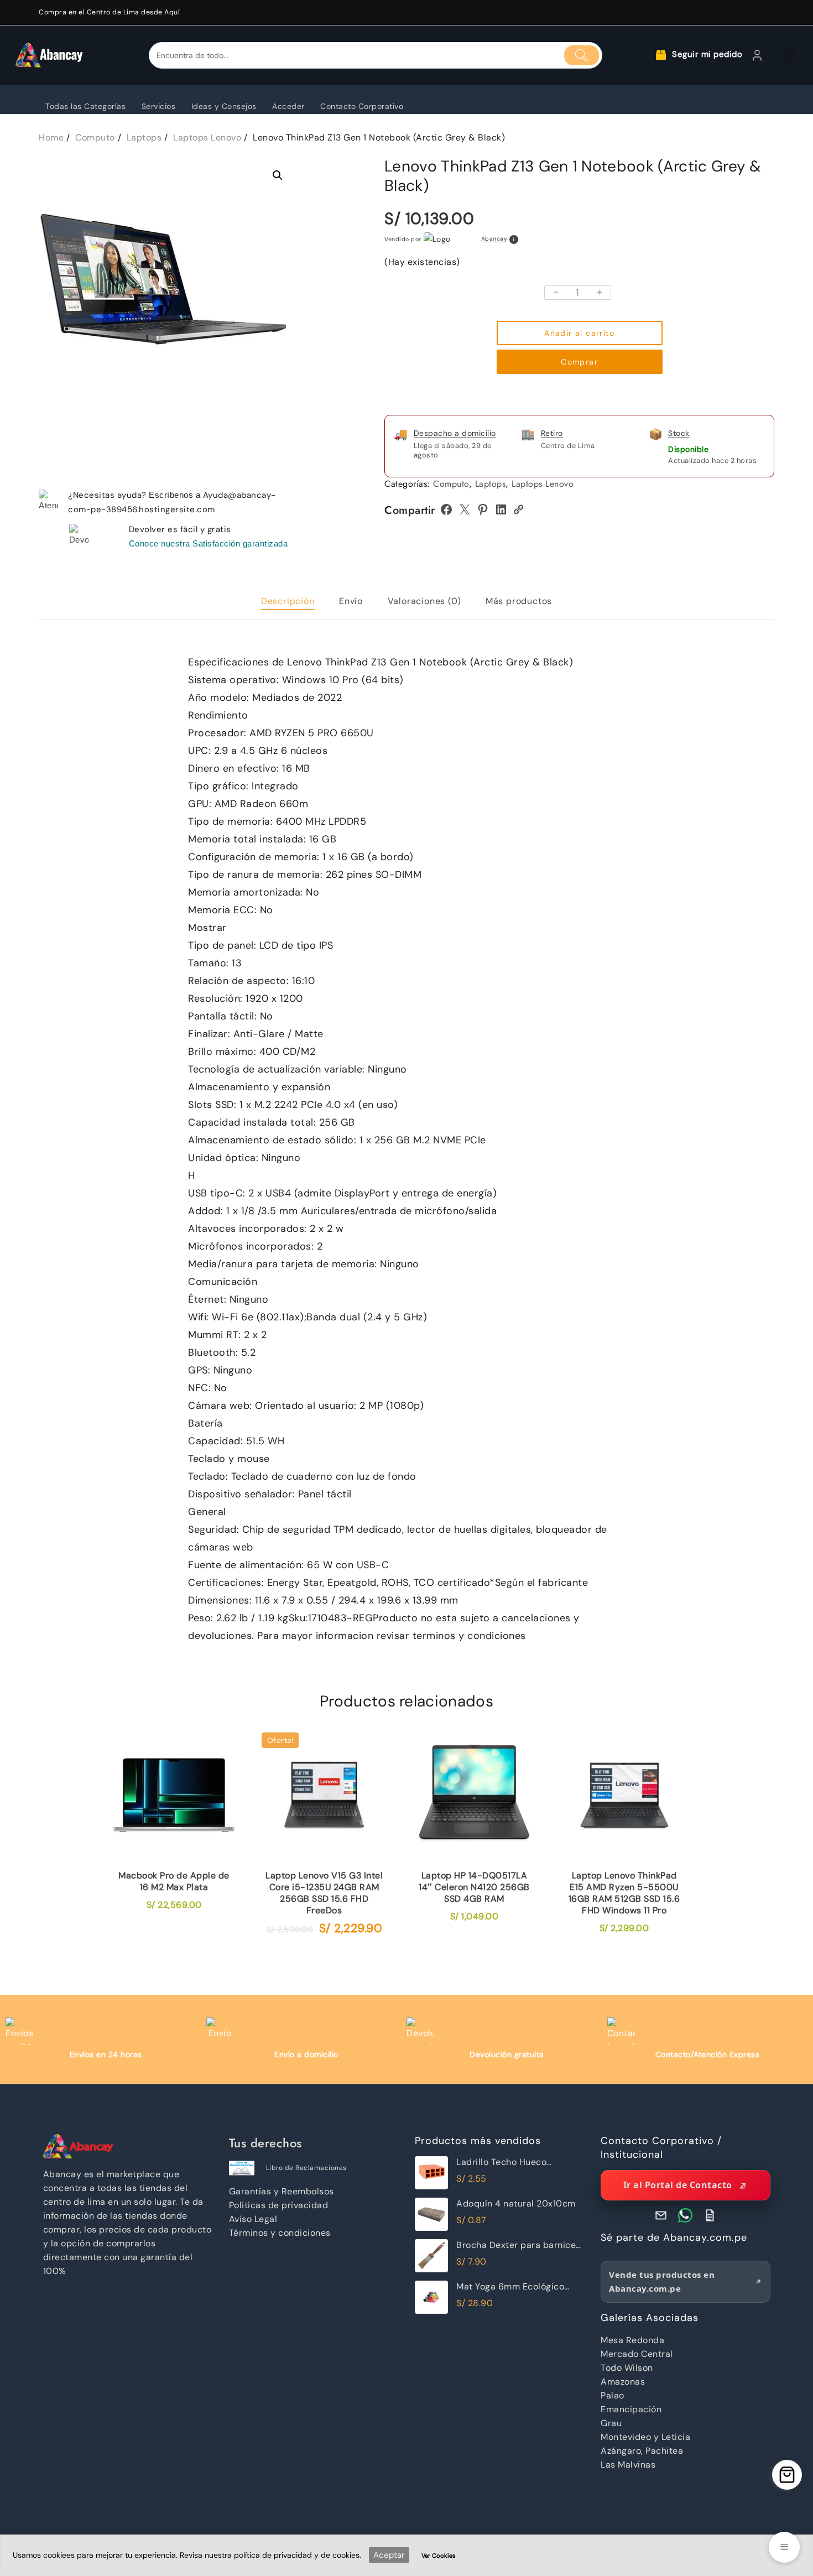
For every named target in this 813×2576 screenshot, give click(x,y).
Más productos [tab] (519, 601)
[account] (757, 55)
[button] (278, 175)
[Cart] (790, 55)
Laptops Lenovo (543, 484)
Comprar (579, 362)
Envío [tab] (351, 601)
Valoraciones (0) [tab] (424, 601)
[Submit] (582, 55)
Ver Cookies (439, 2556)
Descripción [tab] (288, 601)
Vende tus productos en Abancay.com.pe (662, 2281)
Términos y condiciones (280, 2233)
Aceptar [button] (389, 2555)
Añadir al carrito (579, 333)
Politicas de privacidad (279, 2205)
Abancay (494, 239)
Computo (451, 484)
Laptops (491, 484)
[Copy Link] (518, 509)
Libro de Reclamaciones (306, 2168)
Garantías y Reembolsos (282, 2191)
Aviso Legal (253, 2219)
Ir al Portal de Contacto (678, 2185)
